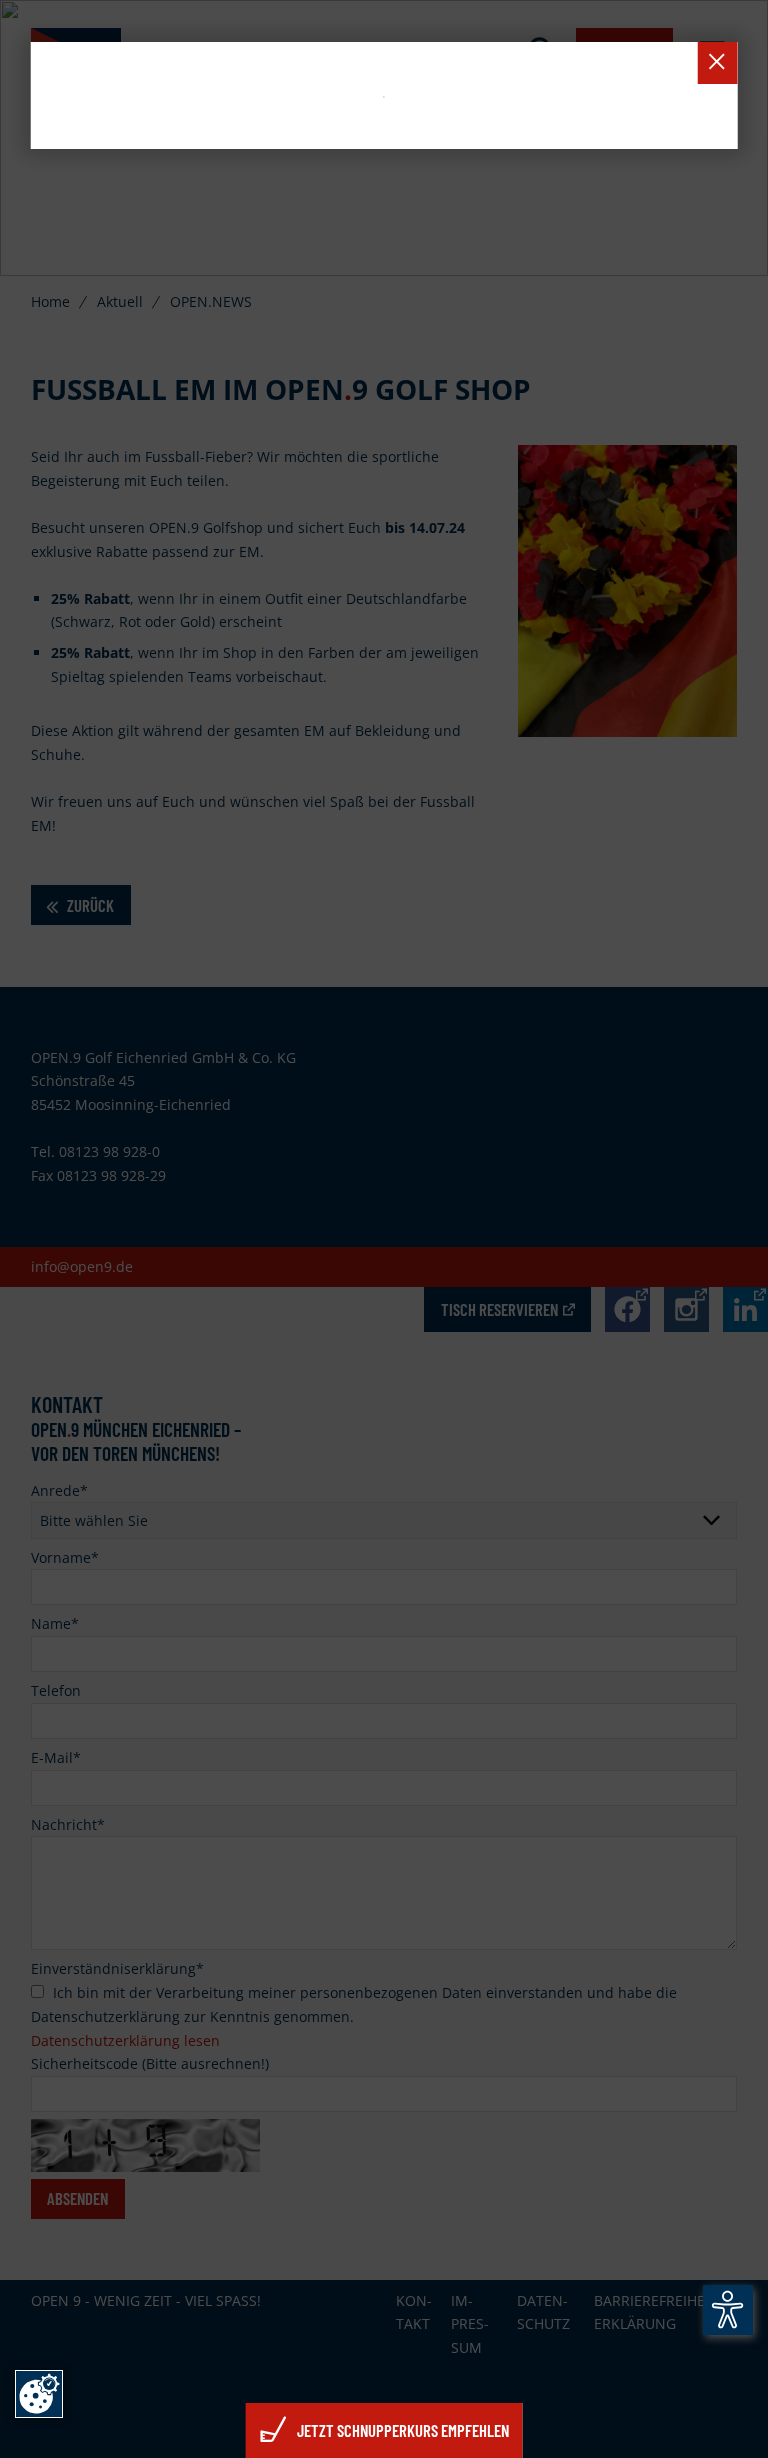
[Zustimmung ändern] (39, 2394)
